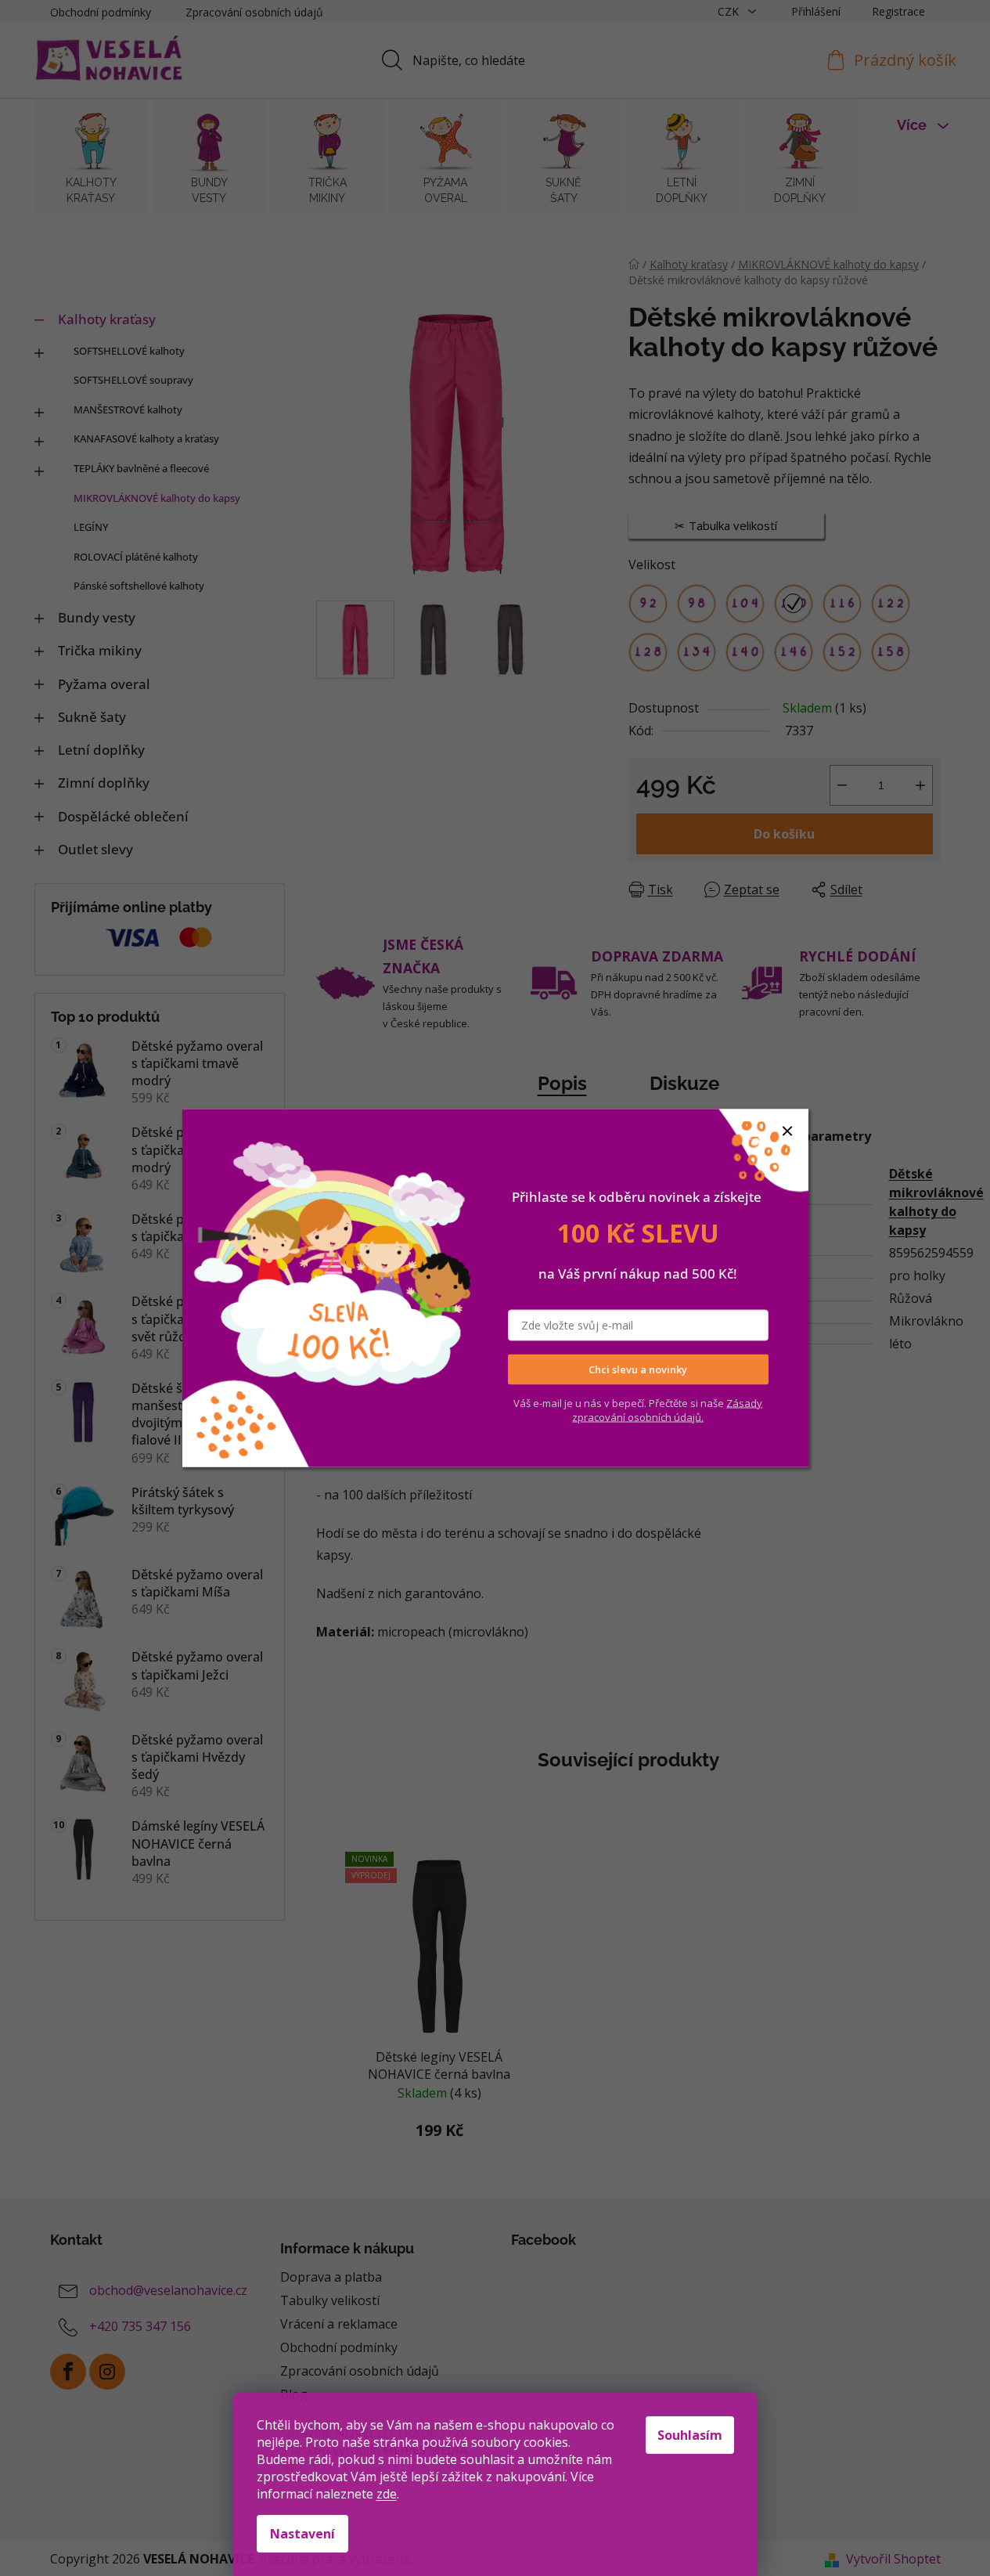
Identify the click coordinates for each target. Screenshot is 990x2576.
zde (387, 2494)
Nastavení (302, 2534)
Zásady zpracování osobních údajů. (667, 1409)
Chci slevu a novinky (638, 1369)
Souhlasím (690, 2435)
